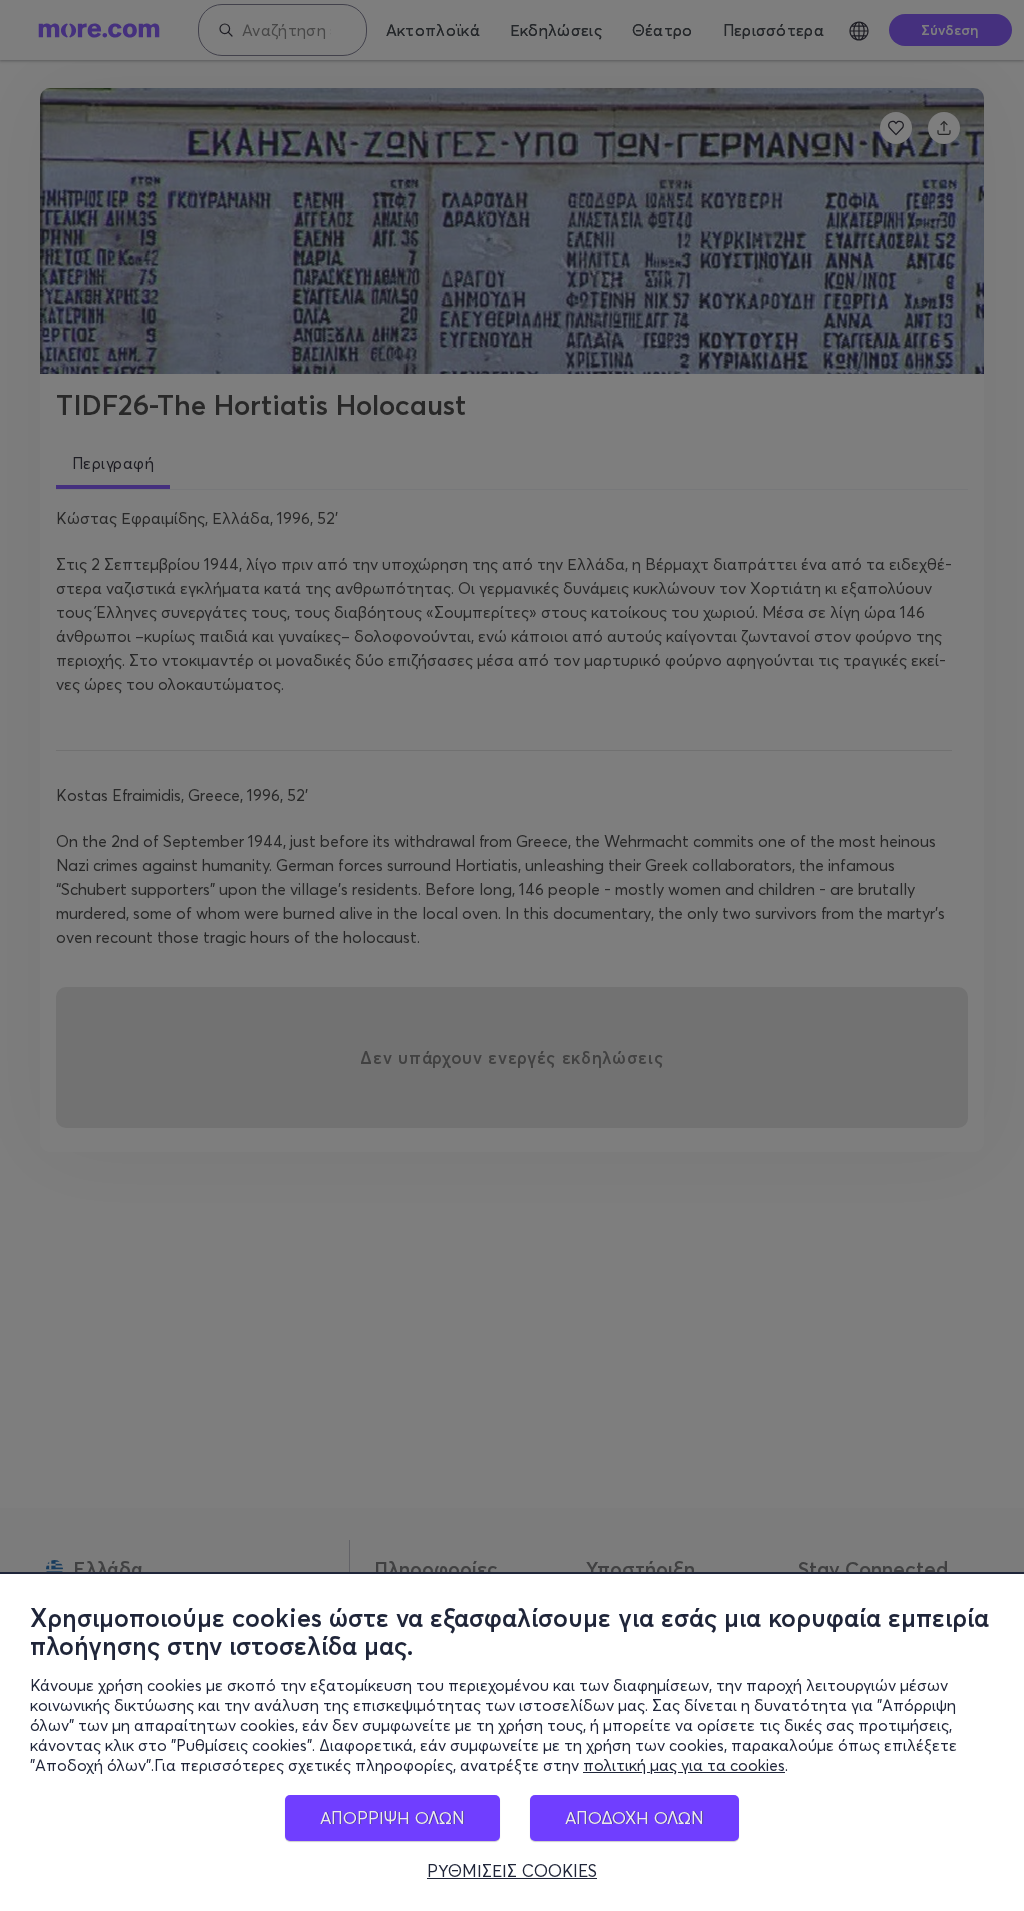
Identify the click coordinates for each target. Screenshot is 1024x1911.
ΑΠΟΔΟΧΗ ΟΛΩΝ (634, 1817)
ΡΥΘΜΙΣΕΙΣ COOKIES (512, 1871)
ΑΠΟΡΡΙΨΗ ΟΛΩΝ (392, 1817)
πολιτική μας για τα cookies (684, 1765)
